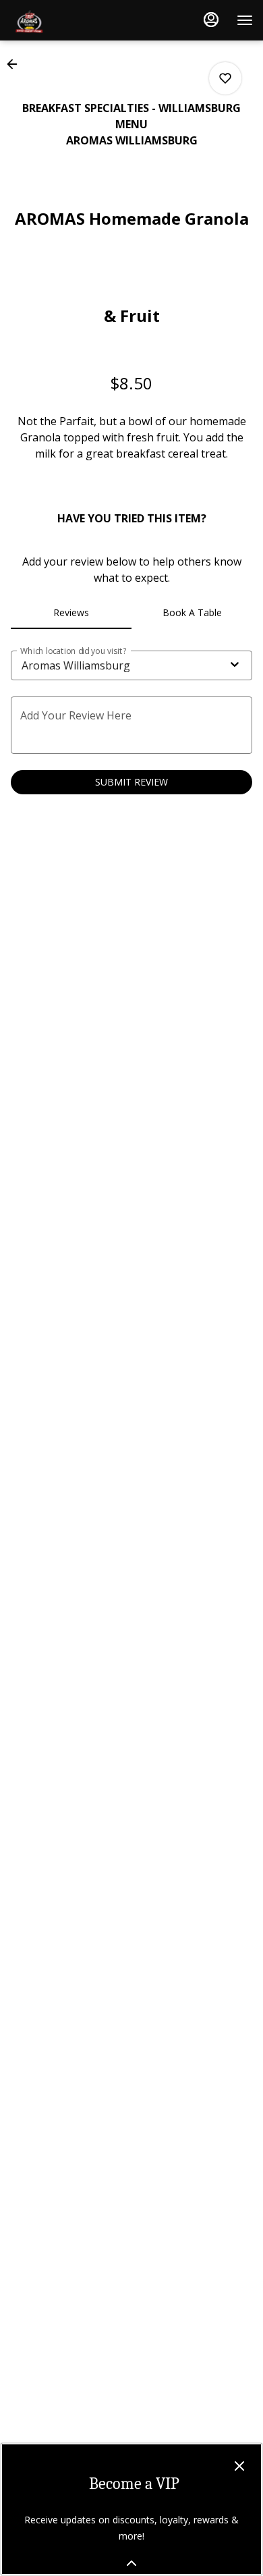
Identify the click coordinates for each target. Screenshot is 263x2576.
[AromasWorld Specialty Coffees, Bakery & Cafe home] (71, 20)
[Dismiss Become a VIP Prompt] (239, 2466)
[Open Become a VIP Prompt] (131, 2563)
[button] (16, 64)
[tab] (71, 613)
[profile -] (211, 20)
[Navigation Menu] (245, 20)
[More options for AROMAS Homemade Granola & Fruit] (225, 78)
